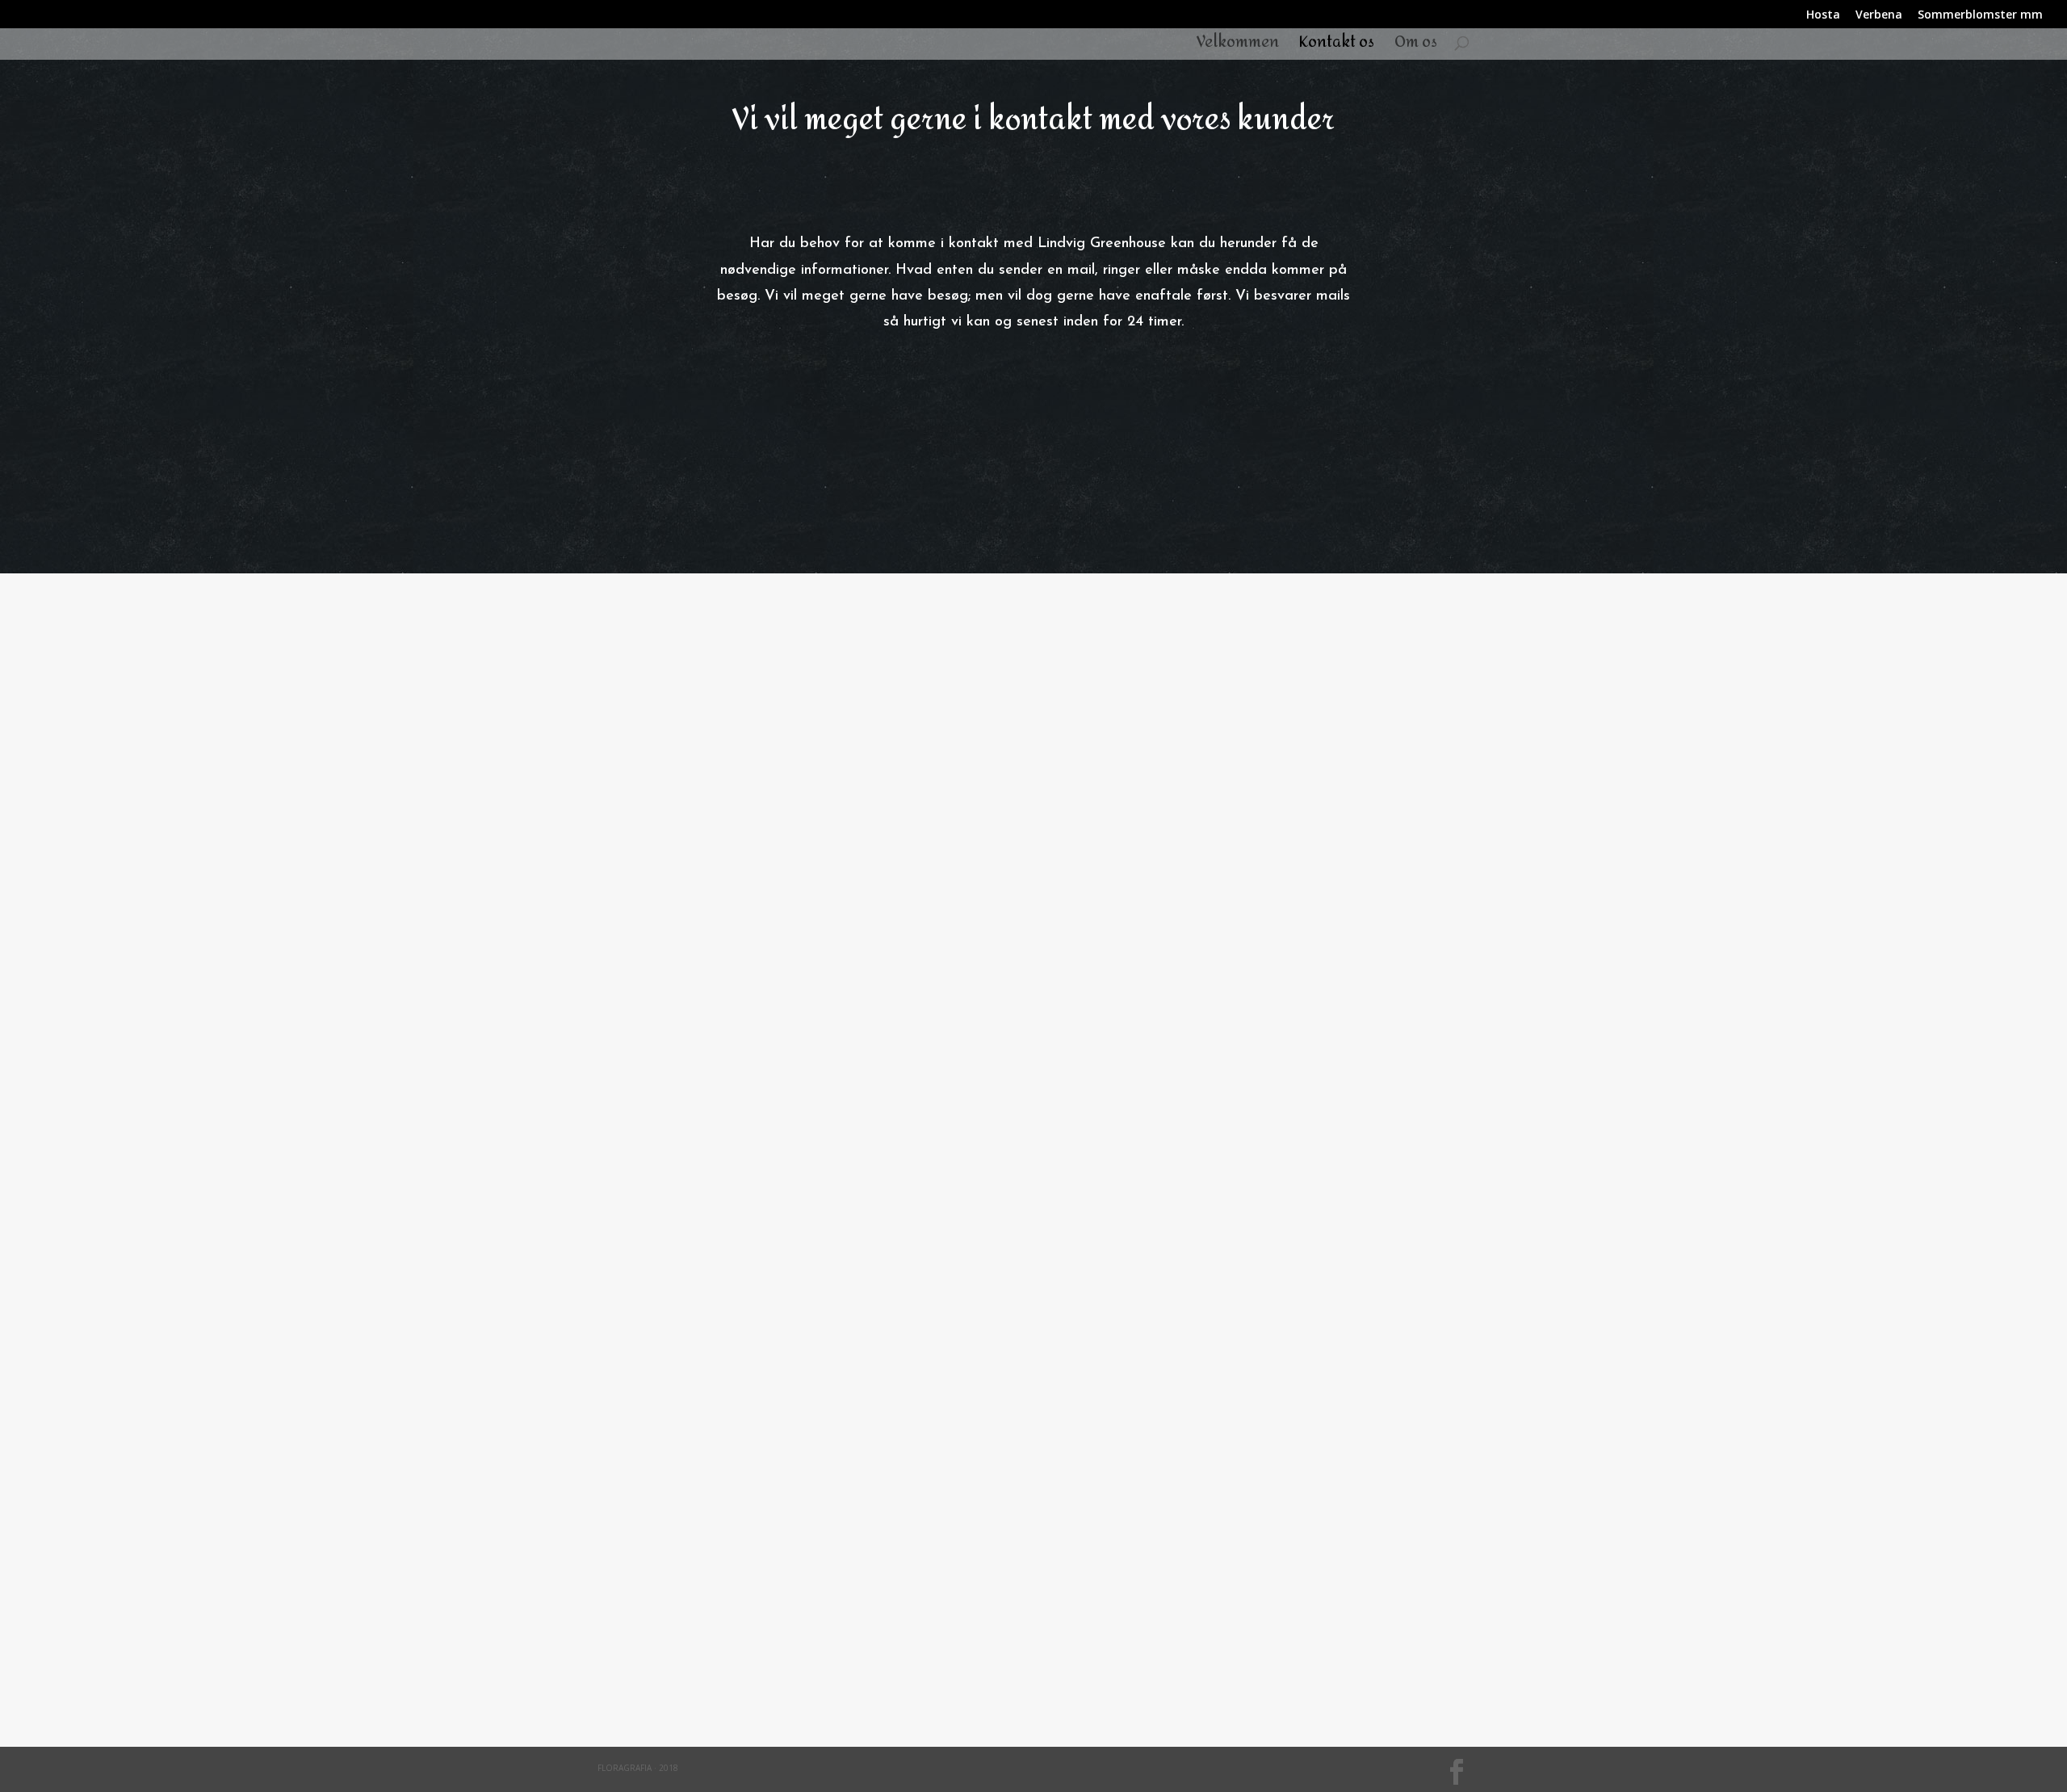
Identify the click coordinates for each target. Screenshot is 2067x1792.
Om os (1416, 46)
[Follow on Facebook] (1033, 1617)
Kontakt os (1337, 46)
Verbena (1879, 15)
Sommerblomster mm (1980, 15)
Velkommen (1238, 46)
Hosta (1823, 15)
